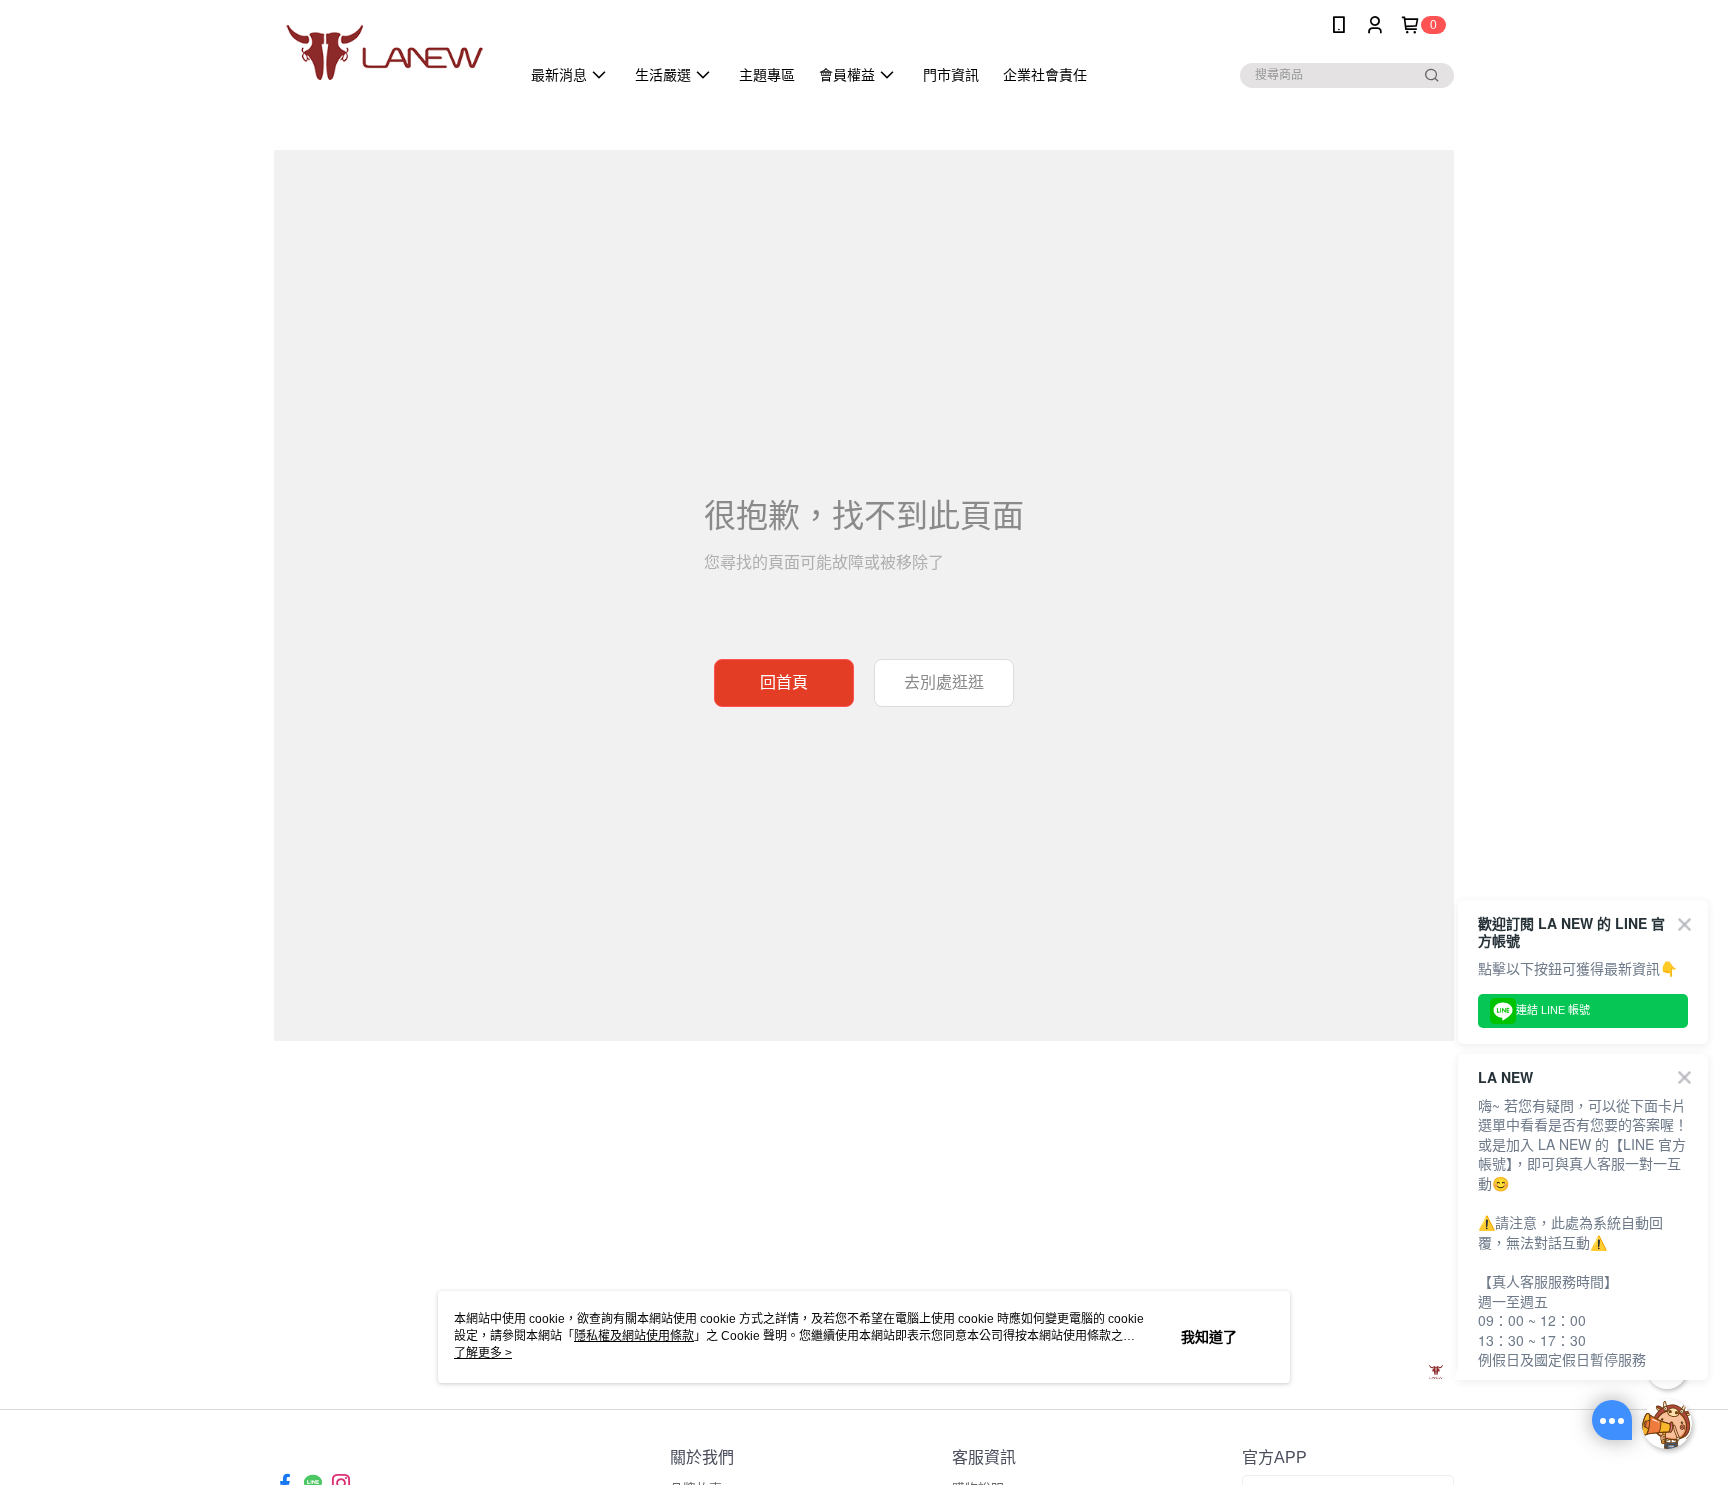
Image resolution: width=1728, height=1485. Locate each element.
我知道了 (1209, 1337)
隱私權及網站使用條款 (634, 1336)
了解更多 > (483, 1353)
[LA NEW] (385, 52)
